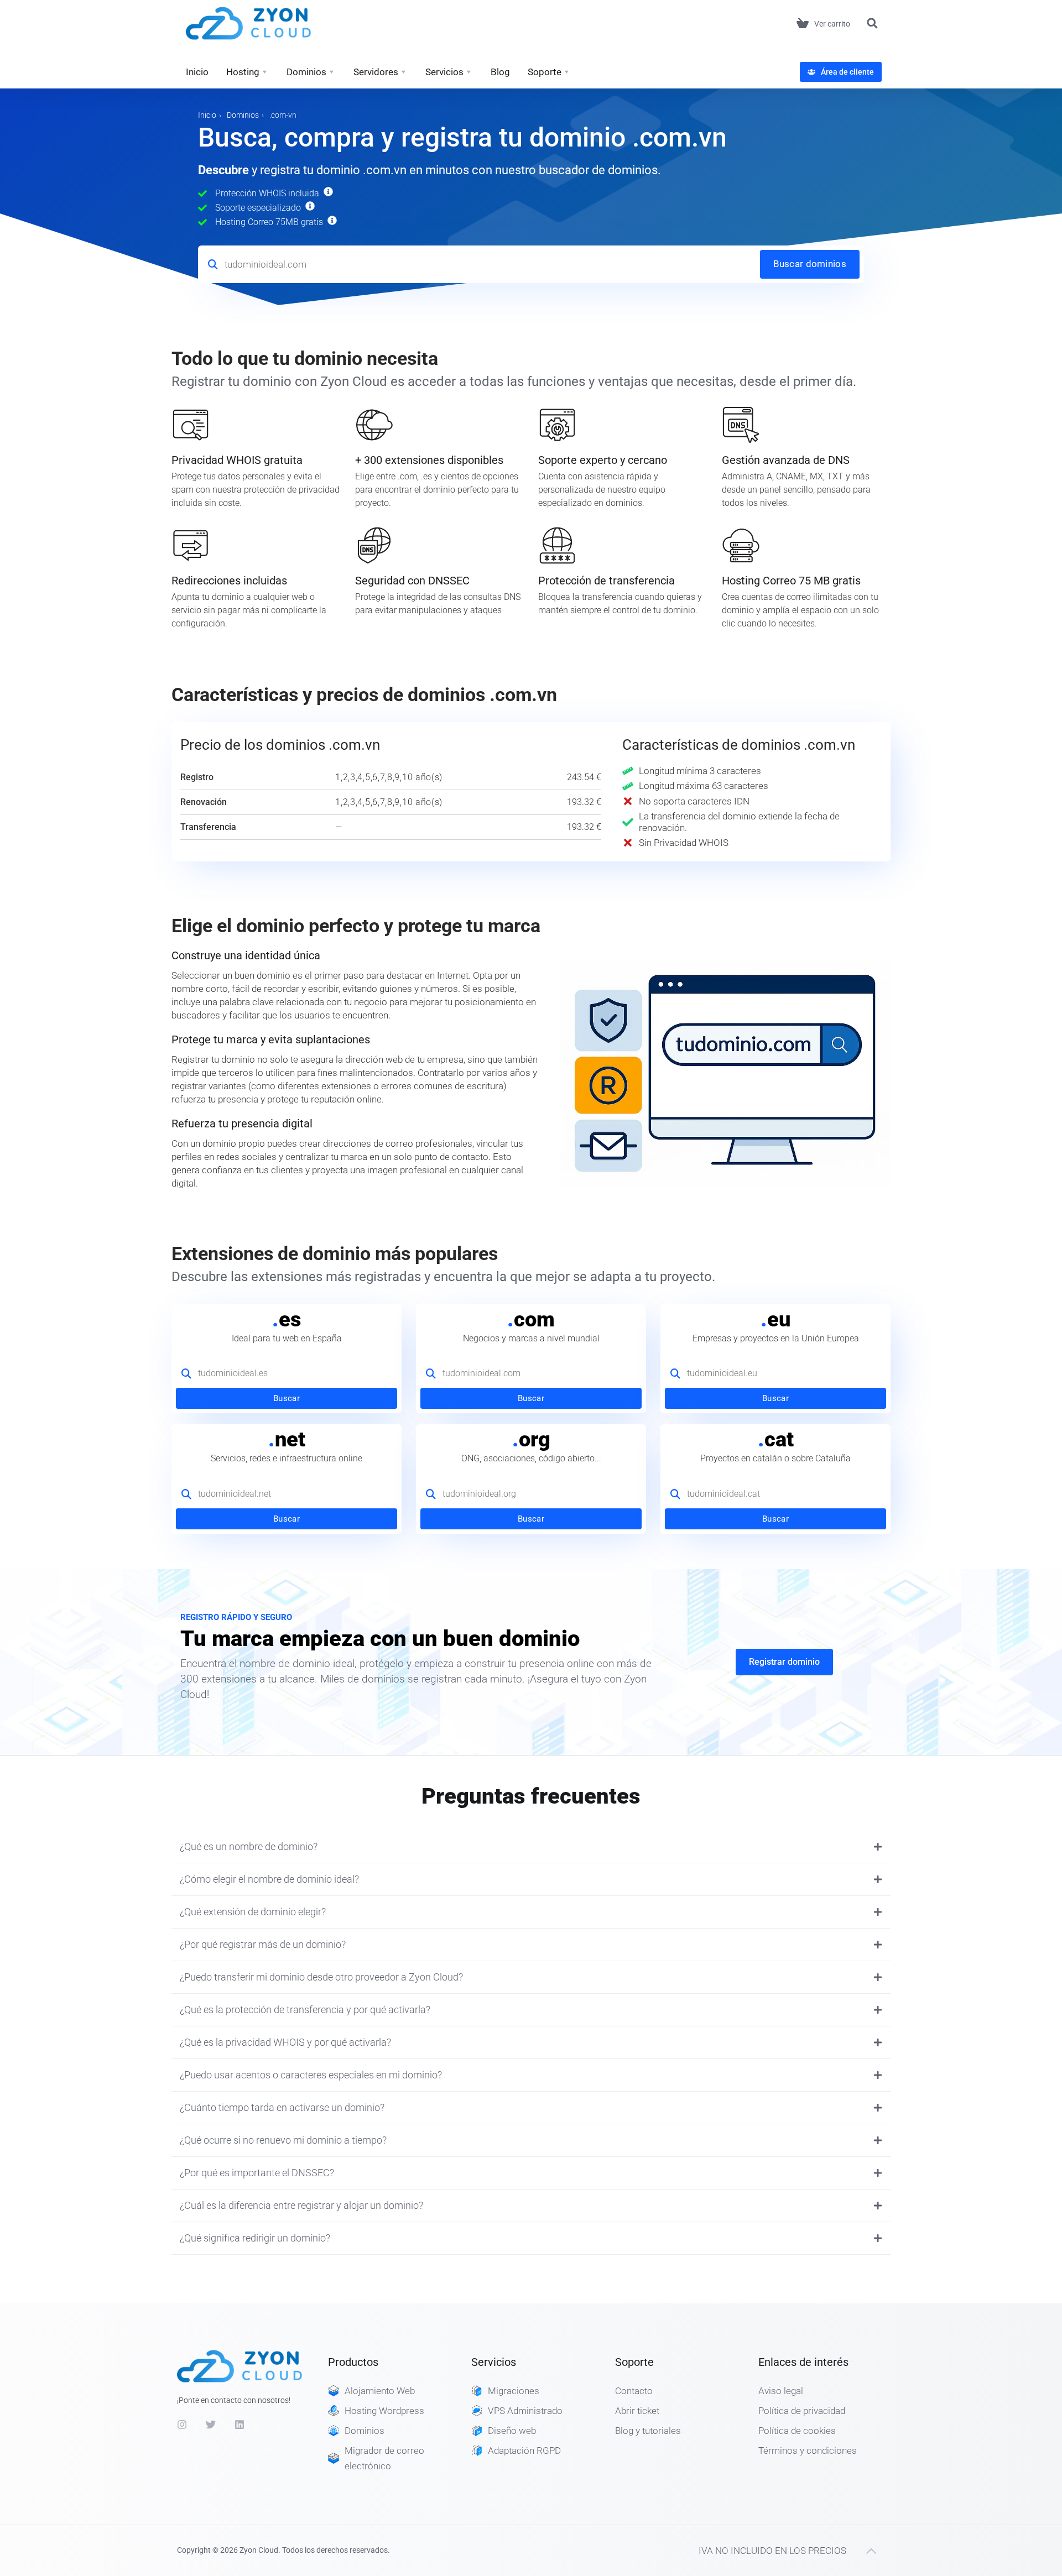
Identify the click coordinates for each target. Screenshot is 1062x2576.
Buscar (287, 1398)
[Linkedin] (240, 2425)
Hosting (243, 72)
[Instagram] (182, 2425)
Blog (500, 72)
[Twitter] (211, 2425)
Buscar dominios (810, 264)
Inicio (197, 72)
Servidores (376, 72)
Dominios (306, 72)
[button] (872, 23)
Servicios (444, 72)
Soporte (545, 72)
